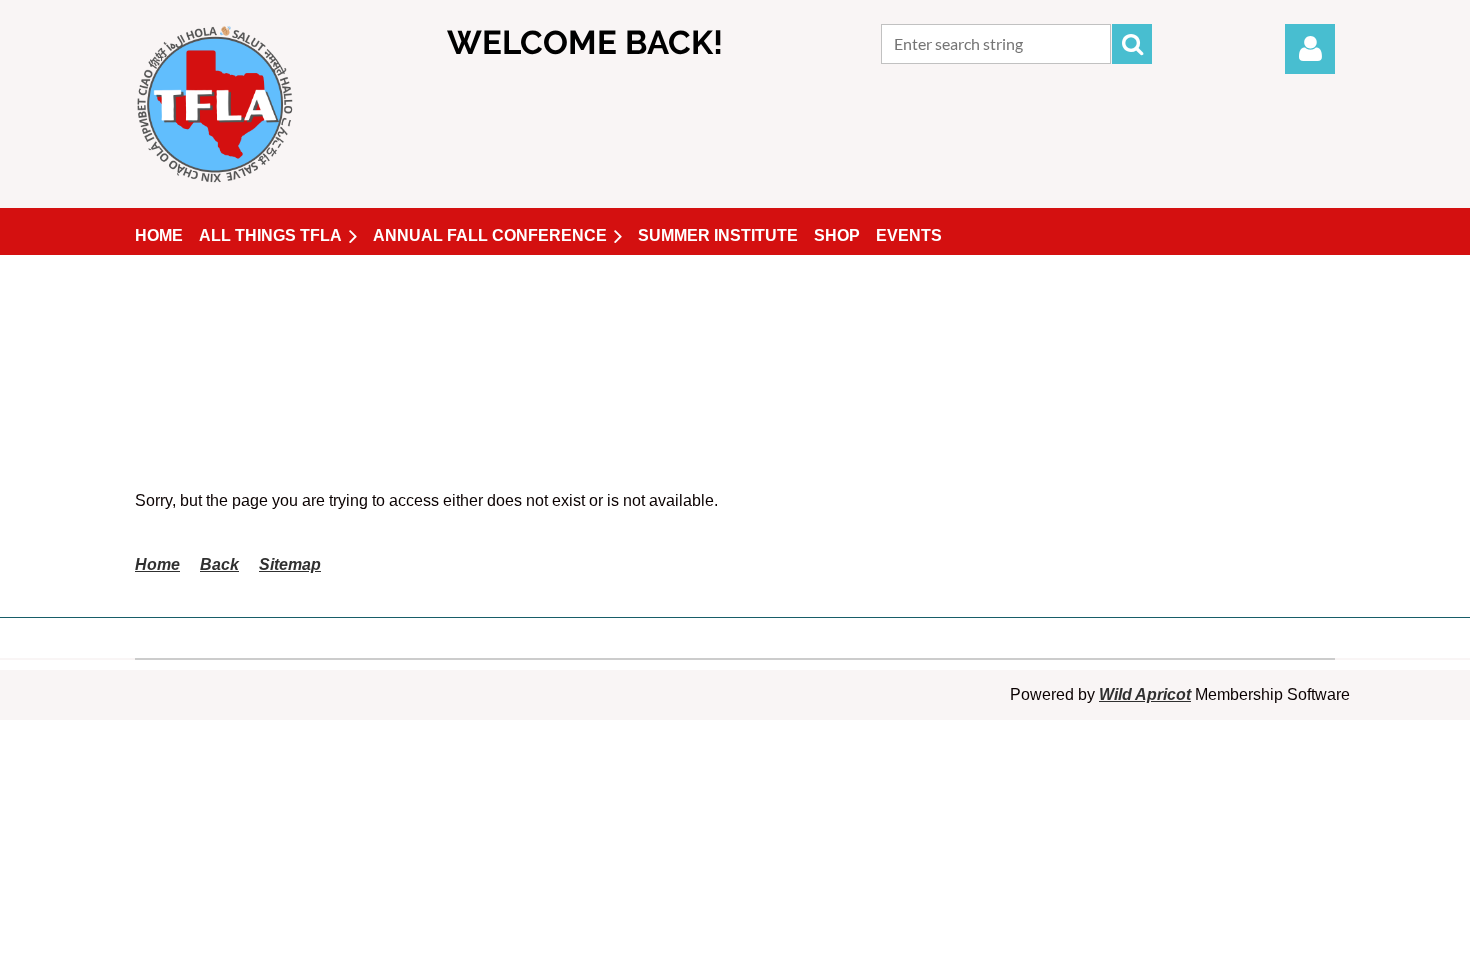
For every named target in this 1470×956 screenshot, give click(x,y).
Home (157, 564)
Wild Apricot (1145, 694)
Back (219, 564)
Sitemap (290, 564)
